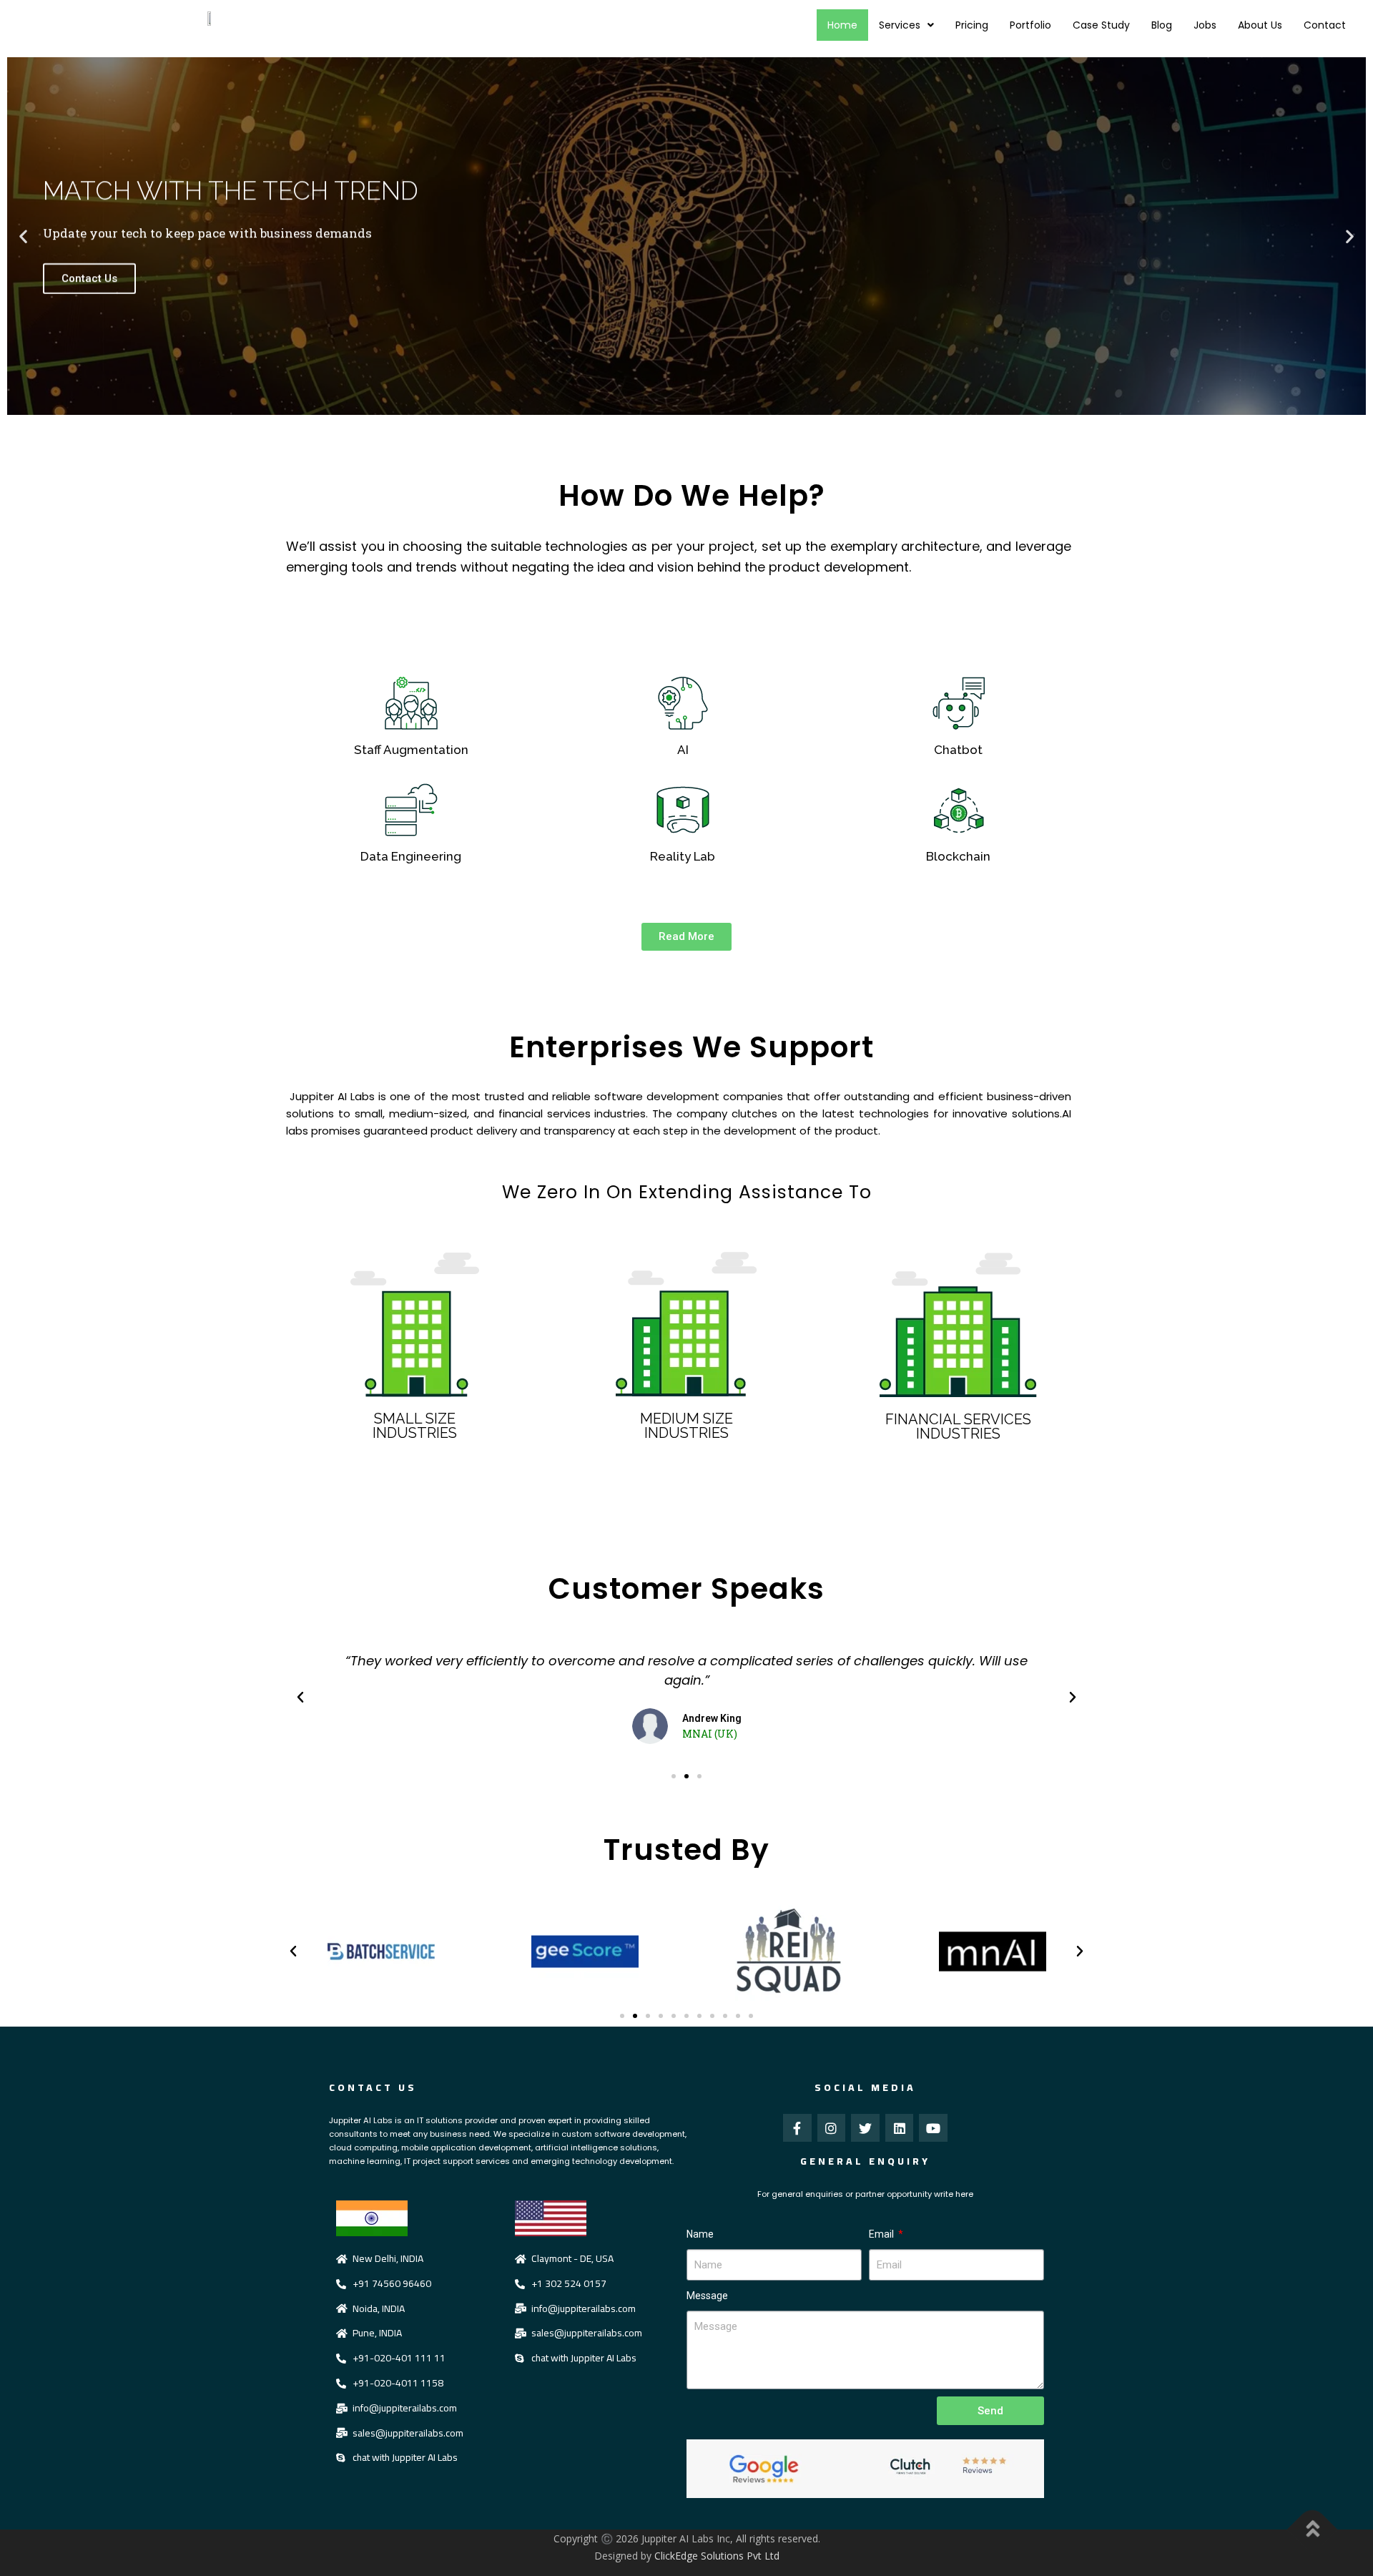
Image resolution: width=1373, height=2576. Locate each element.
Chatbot (958, 750)
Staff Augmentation (411, 750)
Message (707, 2296)
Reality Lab (683, 856)
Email (882, 2234)
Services (900, 25)
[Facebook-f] (797, 2128)
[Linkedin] (900, 2128)
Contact (1325, 25)
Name (700, 2234)
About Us (1260, 25)
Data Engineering (411, 856)
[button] (23, 236)
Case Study (1101, 25)
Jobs (1205, 25)
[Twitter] (865, 2128)
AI (683, 750)
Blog (1162, 25)
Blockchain (958, 856)
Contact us (373, 2087)
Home (842, 25)
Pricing (972, 25)
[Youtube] (933, 2128)
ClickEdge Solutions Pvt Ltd (717, 2556)
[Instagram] (832, 2128)
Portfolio (1030, 25)
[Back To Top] (1313, 2530)
